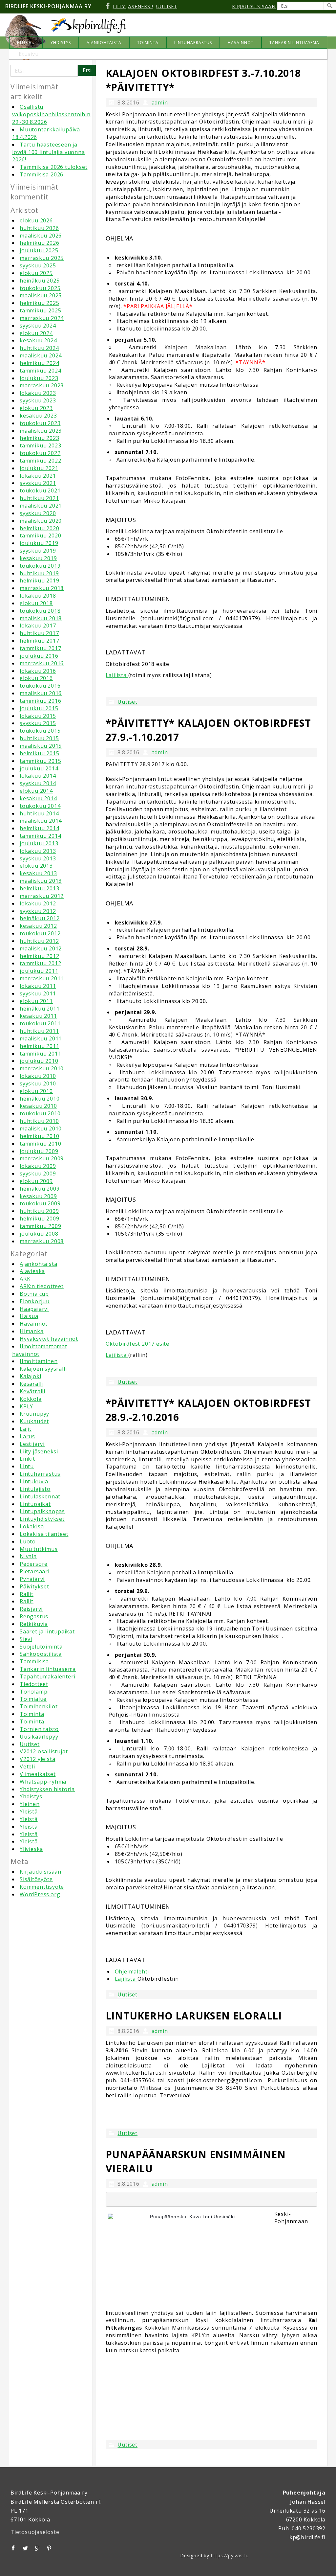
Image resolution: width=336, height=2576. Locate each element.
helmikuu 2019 (39, 581)
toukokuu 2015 (40, 731)
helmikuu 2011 (39, 1046)
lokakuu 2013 (38, 851)
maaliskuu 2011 (41, 1038)
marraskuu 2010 (42, 1068)
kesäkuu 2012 (38, 926)
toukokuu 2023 (40, 423)
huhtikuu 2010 (39, 1121)
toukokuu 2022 (40, 453)
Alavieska (32, 1271)
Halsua (29, 1316)
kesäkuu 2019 (38, 558)
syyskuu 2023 (38, 400)
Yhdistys (31, 1796)
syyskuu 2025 (38, 265)
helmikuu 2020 (39, 528)
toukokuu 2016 (40, 686)
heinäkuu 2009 (40, 1189)
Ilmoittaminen (39, 1361)
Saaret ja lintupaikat (47, 1631)
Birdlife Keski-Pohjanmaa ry (48, 6)
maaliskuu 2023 (41, 431)
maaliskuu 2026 (41, 236)
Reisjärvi (31, 1609)
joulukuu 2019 (39, 543)
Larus (27, 1436)
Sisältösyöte (36, 1879)
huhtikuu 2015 (39, 738)
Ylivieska (31, 1849)
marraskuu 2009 (42, 1158)
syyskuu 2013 (38, 858)
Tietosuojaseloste (35, 2532)
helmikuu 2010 (39, 1136)
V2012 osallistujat (44, 1751)
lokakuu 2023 (38, 393)
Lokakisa (32, 1526)
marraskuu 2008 (42, 1241)
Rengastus (34, 1616)
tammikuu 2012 (40, 963)
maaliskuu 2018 (41, 618)
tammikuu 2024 (40, 371)
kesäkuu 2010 (38, 1106)
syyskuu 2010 (38, 1083)
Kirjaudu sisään (41, 1872)
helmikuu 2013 (39, 888)
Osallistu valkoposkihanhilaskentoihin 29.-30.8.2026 (51, 114)
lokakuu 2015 (38, 716)
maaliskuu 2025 (41, 295)
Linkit (27, 1459)
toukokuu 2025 (40, 288)
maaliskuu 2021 (41, 506)
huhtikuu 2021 (39, 498)
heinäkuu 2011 (40, 1009)
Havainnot (34, 1324)
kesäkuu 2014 (38, 798)
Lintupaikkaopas (42, 1511)
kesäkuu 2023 (38, 416)
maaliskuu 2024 (41, 355)
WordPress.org (40, 1894)
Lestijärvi (32, 1444)
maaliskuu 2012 (41, 948)
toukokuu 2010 (40, 1113)
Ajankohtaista (38, 1264)
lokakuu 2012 (38, 903)
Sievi (26, 1639)
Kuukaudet (34, 1421)
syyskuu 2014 (38, 783)
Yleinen (30, 1804)
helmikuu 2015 (39, 753)
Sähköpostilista (41, 1654)
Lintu (27, 1466)
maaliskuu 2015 (41, 746)
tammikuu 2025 (40, 310)
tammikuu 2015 (40, 761)
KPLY (26, 1406)
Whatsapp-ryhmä (43, 1782)
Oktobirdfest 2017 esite (137, 1344)
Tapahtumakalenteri (47, 1676)
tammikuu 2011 (40, 1054)
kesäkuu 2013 (38, 873)
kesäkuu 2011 (38, 1016)
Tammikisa (34, 1661)
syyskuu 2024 (38, 326)
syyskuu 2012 (38, 911)
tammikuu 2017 (40, 648)
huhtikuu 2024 (39, 348)
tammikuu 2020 (40, 536)
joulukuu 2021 (39, 468)
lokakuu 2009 (38, 1166)
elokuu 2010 (36, 1091)
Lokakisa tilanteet (44, 1534)
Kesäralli (31, 1384)
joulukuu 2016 (39, 656)
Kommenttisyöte (42, 1887)
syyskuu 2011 (38, 993)
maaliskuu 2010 (41, 1128)
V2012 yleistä (37, 1759)
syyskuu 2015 (38, 723)
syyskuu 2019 (38, 551)
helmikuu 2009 (39, 1219)
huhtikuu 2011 (39, 1031)
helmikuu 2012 (39, 956)
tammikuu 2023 (40, 445)
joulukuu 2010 (39, 1061)
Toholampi (34, 1692)
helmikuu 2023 (39, 438)
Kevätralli (32, 1391)
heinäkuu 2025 (40, 281)
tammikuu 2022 (40, 461)
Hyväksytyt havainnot (49, 1339)
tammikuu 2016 (40, 701)
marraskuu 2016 (42, 663)
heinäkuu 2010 (40, 1099)
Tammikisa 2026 (42, 174)
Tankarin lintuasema (48, 1669)
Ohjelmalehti (132, 1972)
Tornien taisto (39, 1729)
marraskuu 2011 (42, 978)
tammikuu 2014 (40, 836)
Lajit (26, 1429)
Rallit (27, 1594)
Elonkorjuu (35, 1301)
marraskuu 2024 (42, 318)
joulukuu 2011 (39, 971)
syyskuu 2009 (38, 1174)
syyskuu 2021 (38, 483)
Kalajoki (30, 1376)
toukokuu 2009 (40, 1203)
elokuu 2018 (36, 603)
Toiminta (32, 1714)
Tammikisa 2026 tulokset (53, 167)
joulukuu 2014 (39, 768)
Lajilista (117, 675)
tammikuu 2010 (40, 1144)
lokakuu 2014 (38, 776)
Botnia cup (34, 1294)
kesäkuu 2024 (38, 340)
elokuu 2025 (36, 273)
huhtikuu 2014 (39, 813)
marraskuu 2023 (42, 385)
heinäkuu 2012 (40, 918)
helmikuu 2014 (39, 828)
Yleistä (29, 1812)
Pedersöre (34, 1564)
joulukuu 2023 (39, 378)
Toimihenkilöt (39, 1706)
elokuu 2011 (36, 1001)
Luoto (28, 1541)
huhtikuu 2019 (39, 573)
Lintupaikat (35, 1504)
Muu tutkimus (39, 1549)
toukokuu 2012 (40, 933)
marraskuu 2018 (42, 588)
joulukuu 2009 (39, 1151)
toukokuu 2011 (40, 1023)
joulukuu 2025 (39, 250)
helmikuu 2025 (39, 303)
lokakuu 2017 (38, 626)
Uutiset (30, 1744)
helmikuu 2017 (39, 641)
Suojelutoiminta (41, 1647)
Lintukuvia (34, 1481)
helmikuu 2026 (39, 243)
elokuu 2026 (36, 220)
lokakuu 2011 (38, 986)
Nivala (28, 1556)
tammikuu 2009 (40, 1226)
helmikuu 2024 (39, 363)
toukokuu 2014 (40, 806)
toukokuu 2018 (40, 611)
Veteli (27, 1767)
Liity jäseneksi (39, 1451)
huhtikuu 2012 (39, 941)
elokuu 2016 (36, 678)
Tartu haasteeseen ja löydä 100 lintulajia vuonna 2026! (49, 152)
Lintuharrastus (40, 1474)
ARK (25, 1279)
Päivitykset (34, 1586)
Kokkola (31, 1399)
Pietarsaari (35, 1571)
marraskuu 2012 (42, 896)
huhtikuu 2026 (39, 228)
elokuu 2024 (36, 333)
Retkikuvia (34, 1624)
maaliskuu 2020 (41, 521)
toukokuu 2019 (40, 566)
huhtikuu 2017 (39, 633)
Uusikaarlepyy (39, 1737)
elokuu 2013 (36, 866)
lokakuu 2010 (38, 1076)
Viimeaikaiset (38, 1774)
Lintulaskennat (40, 1496)
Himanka (32, 1331)
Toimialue (33, 1699)
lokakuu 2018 (38, 596)
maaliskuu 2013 (41, 881)
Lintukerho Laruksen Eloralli (194, 2016)
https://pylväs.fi (229, 2555)
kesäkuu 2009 (38, 1196)
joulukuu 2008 (39, 1234)
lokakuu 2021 (38, 476)
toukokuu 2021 (40, 490)
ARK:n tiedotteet (42, 1286)
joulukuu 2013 (39, 843)
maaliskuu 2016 (41, 693)
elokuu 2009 (36, 1181)
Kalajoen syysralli (43, 1369)
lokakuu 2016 (38, 671)
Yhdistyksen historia (47, 1789)
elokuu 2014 (36, 791)
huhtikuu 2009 (39, 1211)
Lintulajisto (35, 1489)
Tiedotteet (34, 1684)
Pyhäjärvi (32, 1579)
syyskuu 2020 (38, 513)
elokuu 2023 (36, 408)
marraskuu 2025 (42, 258)
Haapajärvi (34, 1309)
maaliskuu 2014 (41, 821)
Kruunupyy (34, 1414)
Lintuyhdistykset (42, 1519)
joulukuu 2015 (39, 708)
